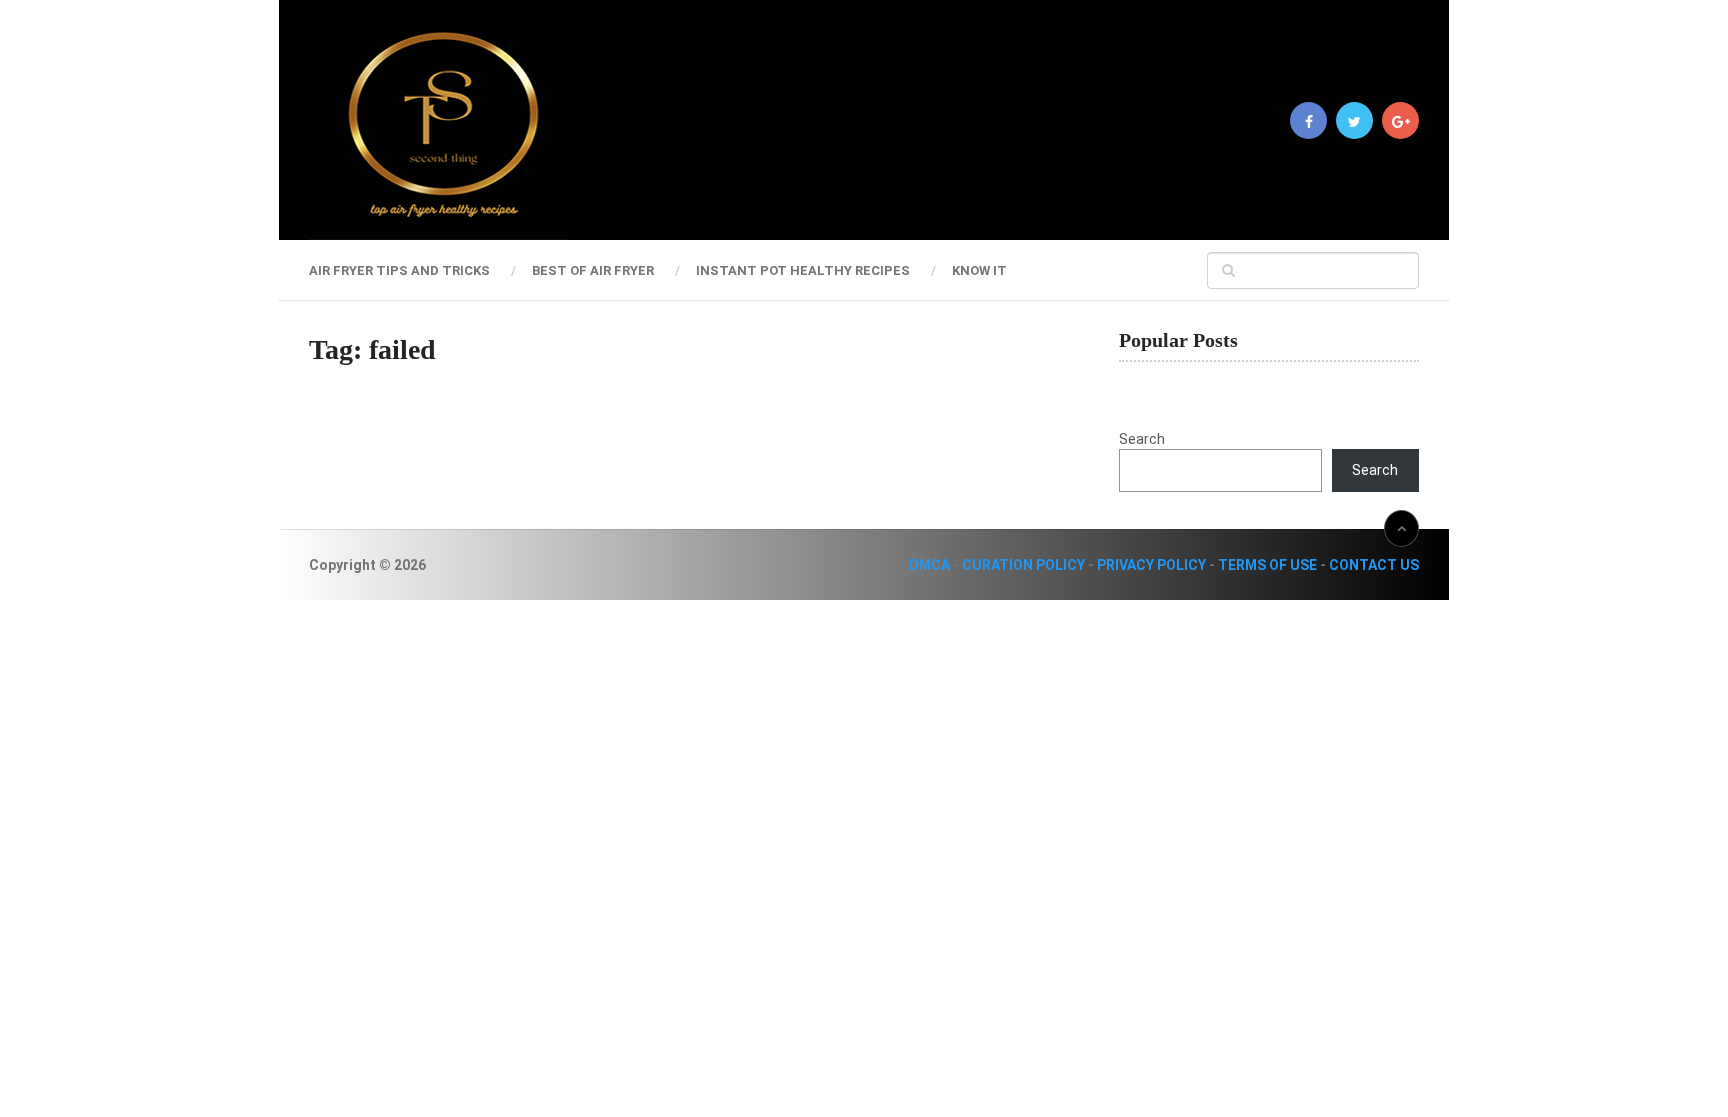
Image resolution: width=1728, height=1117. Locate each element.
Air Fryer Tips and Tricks (399, 270)
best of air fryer (593, 270)
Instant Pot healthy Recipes (803, 270)
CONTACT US (1374, 565)
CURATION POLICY (1023, 565)
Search (1142, 439)
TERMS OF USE (1267, 565)
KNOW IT (979, 270)
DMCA (929, 565)
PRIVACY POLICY (1151, 565)
